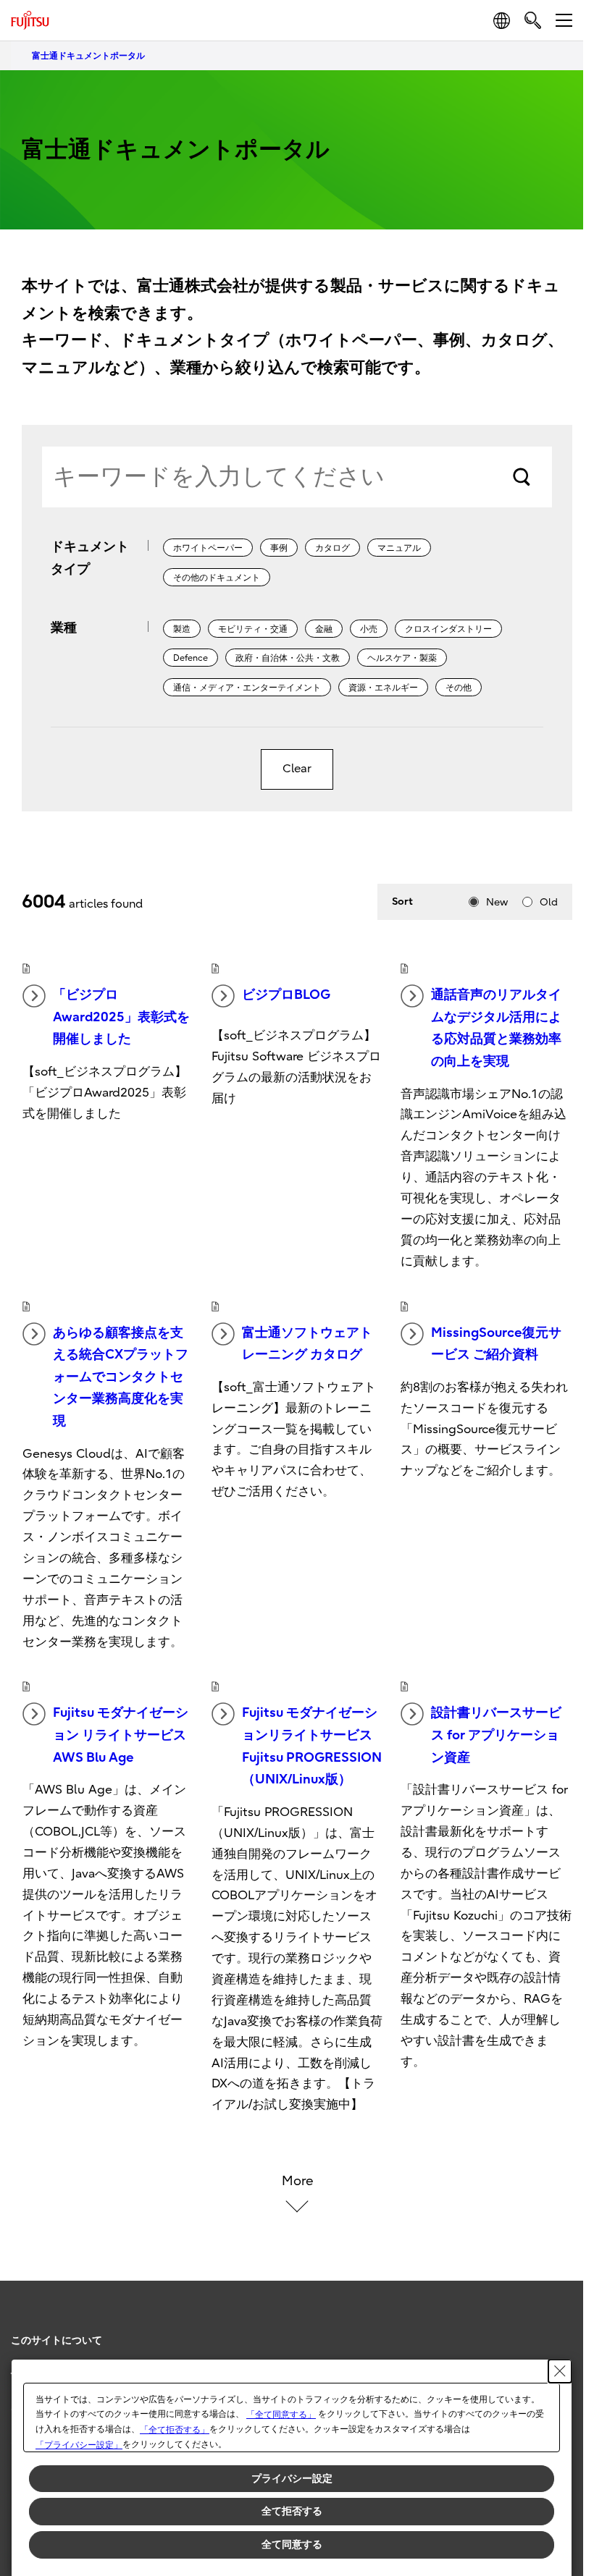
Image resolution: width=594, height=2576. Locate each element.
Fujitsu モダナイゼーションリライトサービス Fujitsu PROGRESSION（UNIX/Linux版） (312, 1746)
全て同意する (292, 2544)
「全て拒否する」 (175, 2430)
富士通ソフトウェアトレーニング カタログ (307, 1344)
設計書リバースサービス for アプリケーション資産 (496, 1735)
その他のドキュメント (217, 578)
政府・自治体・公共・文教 (288, 658)
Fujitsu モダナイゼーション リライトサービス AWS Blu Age (121, 1735)
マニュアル (399, 548)
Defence (191, 658)
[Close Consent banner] (560, 2371)
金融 (324, 629)
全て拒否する (292, 2511)
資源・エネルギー (383, 688)
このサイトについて (57, 2340)
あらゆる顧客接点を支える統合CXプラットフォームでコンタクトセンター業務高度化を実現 (121, 1377)
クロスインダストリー (448, 629)
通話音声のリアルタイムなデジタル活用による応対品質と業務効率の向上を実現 (496, 1028)
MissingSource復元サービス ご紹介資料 (496, 1344)
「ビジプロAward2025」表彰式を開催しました (121, 1017)
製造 (182, 629)
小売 (369, 629)
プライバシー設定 (292, 2478)
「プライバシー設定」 (79, 2445)
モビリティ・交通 (253, 629)
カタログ (332, 548)
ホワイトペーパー (208, 548)
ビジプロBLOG (286, 995)
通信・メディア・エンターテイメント (247, 688)
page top (558, 2328)
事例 (279, 548)
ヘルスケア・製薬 (402, 658)
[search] (533, 20)
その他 (459, 688)
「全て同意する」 (281, 2415)
